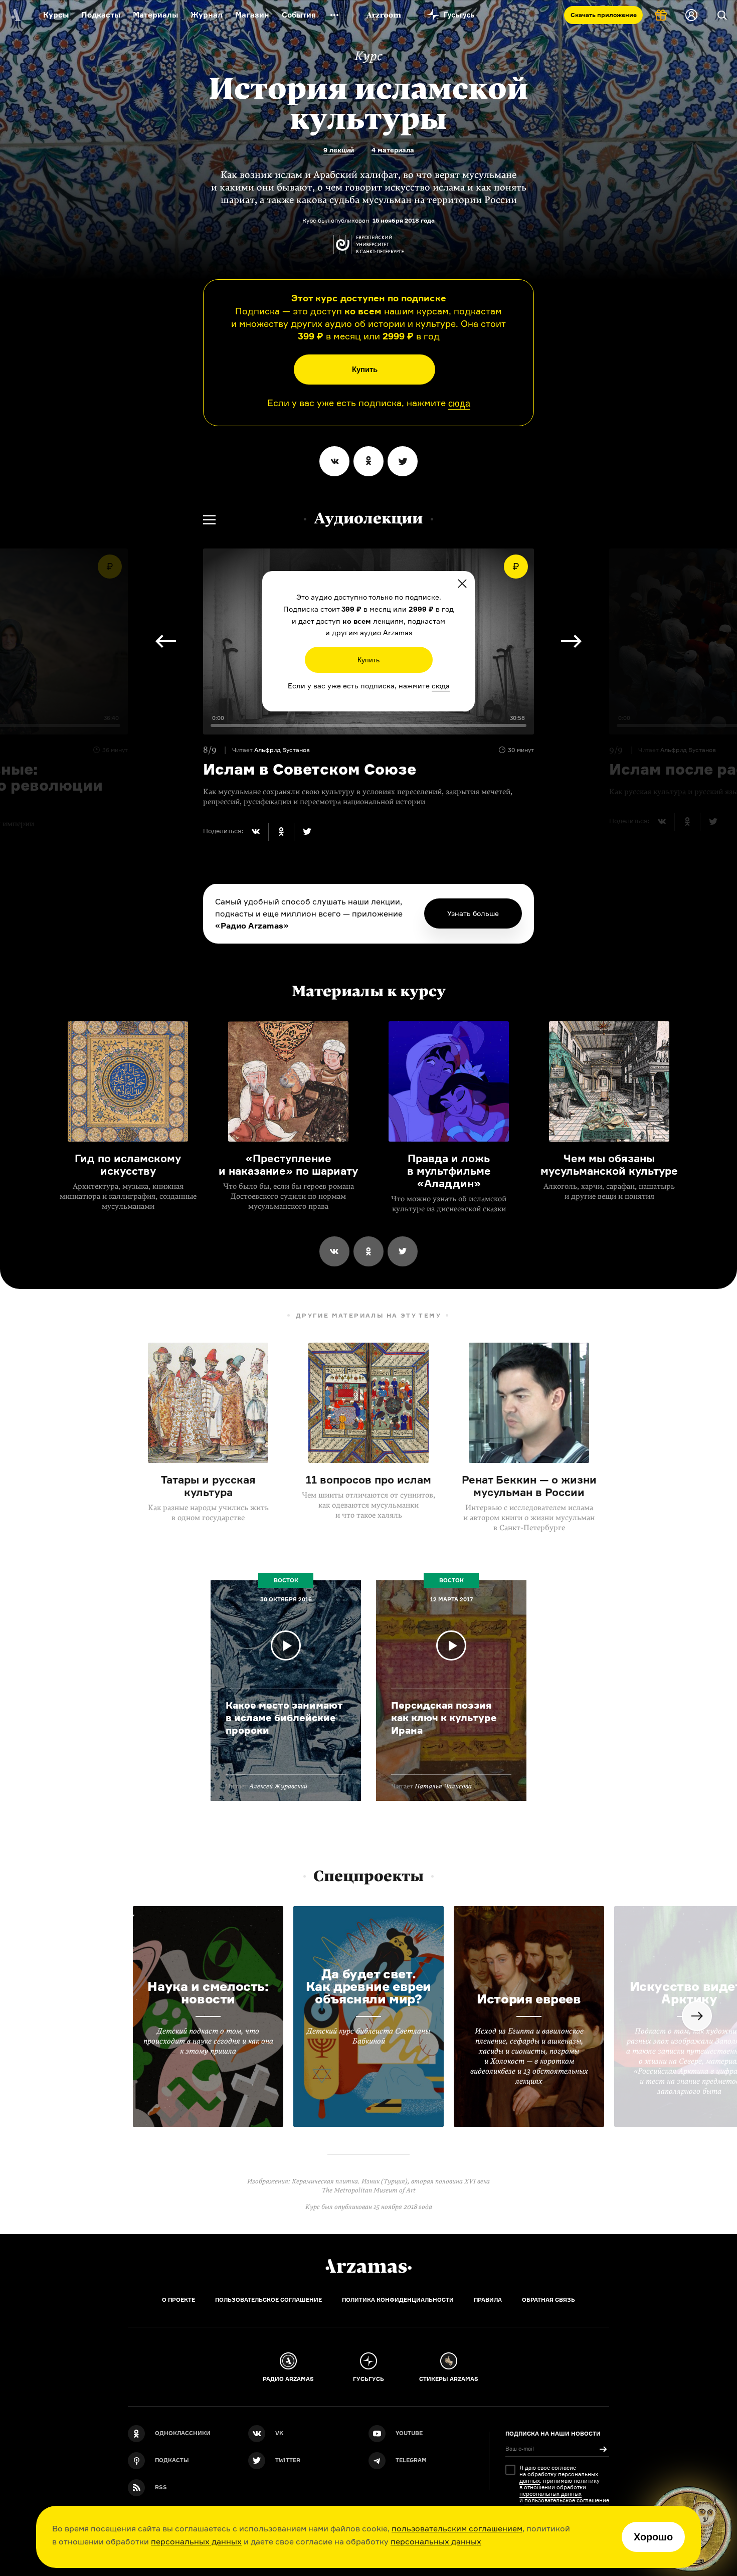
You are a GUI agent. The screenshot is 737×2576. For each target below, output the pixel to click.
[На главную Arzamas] (15, 15)
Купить (365, 369)
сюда (459, 404)
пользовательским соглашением (457, 2528)
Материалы (155, 15)
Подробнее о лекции (286, 1691)
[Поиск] (722, 15)
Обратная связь (548, 2300)
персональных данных (196, 2541)
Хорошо (653, 2537)
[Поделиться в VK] (334, 461)
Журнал (207, 15)
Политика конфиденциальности (398, 2300)
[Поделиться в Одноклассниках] (368, 461)
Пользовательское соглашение (268, 2300)
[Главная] (368, 2266)
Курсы (56, 15)
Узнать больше (473, 913)
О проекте (178, 2300)
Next (571, 641)
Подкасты (101, 15)
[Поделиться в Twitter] (403, 461)
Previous (166, 641)
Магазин (252, 15)
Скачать (604, 15)
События (299, 15)
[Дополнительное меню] (334, 15)
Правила (488, 2300)
